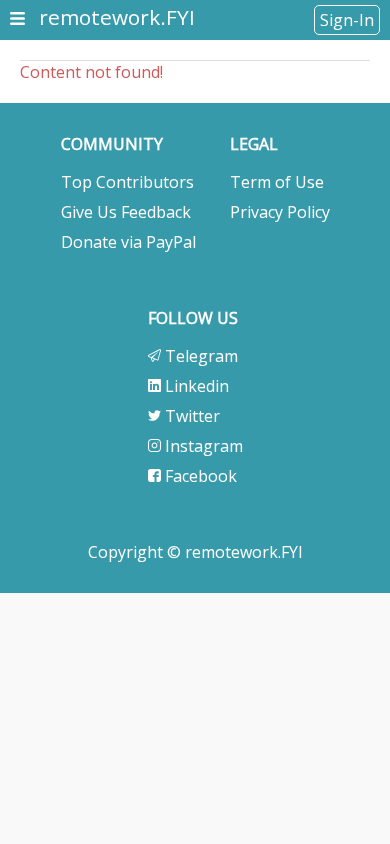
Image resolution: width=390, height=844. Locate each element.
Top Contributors (127, 182)
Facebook (199, 476)
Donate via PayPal (128, 242)
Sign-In (347, 20)
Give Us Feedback (126, 212)
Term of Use (277, 182)
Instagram (202, 446)
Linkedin (195, 386)
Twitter (190, 416)
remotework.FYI (117, 17)
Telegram (199, 356)
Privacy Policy (280, 212)
